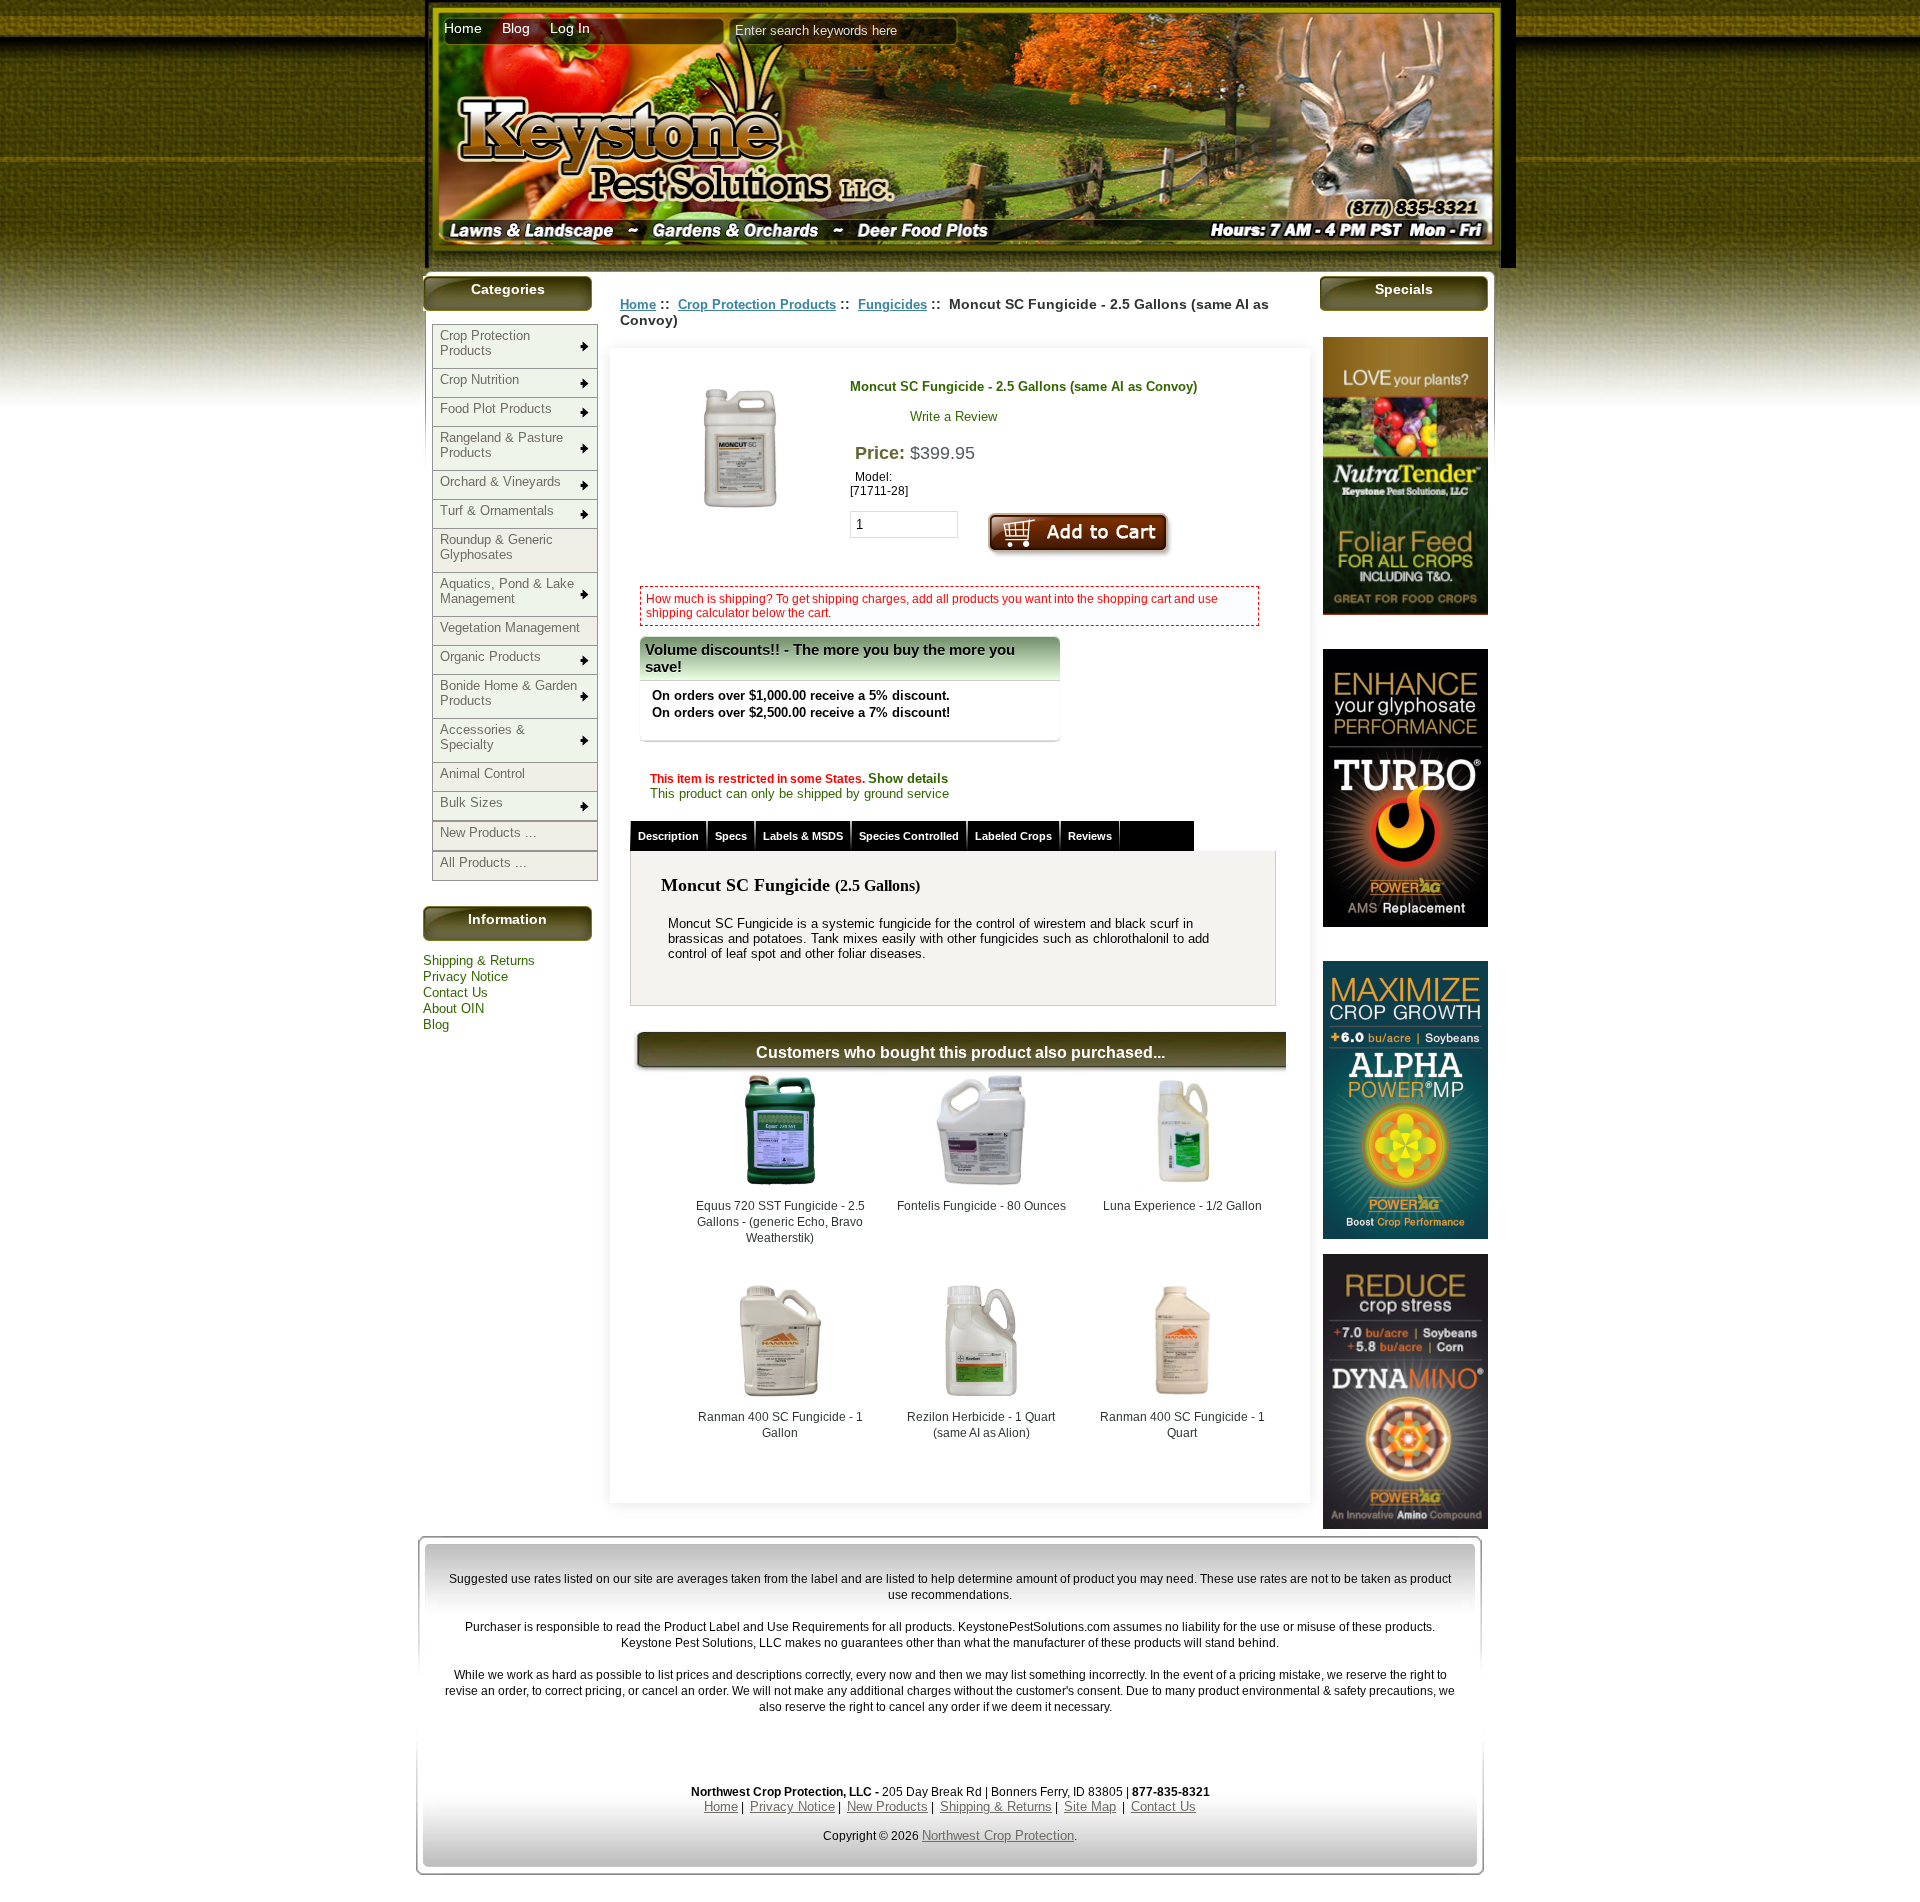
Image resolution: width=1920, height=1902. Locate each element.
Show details (908, 778)
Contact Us (455, 992)
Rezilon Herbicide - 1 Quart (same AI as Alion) (981, 1425)
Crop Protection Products (485, 343)
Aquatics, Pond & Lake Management (507, 591)
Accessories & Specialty (482, 737)
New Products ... (488, 832)
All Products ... (483, 862)
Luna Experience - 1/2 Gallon (1182, 1206)
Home (463, 28)
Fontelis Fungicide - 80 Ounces (981, 1206)
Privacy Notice (465, 976)
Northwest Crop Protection (998, 1835)
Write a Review (953, 416)
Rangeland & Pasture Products (501, 445)
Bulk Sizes (471, 802)
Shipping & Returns (479, 960)
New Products (887, 1806)
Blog (516, 28)
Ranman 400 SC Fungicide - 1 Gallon (780, 1425)
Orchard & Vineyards (500, 481)
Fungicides (892, 304)
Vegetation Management (510, 627)
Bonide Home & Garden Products (508, 693)
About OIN (453, 1008)
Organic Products (490, 656)
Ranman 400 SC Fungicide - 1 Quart (1182, 1425)
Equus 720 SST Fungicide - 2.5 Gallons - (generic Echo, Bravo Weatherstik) (780, 1222)
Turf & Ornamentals (497, 510)
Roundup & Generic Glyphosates (496, 547)
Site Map (1090, 1806)
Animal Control (482, 773)
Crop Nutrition (479, 379)
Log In (570, 28)
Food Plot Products (496, 408)
